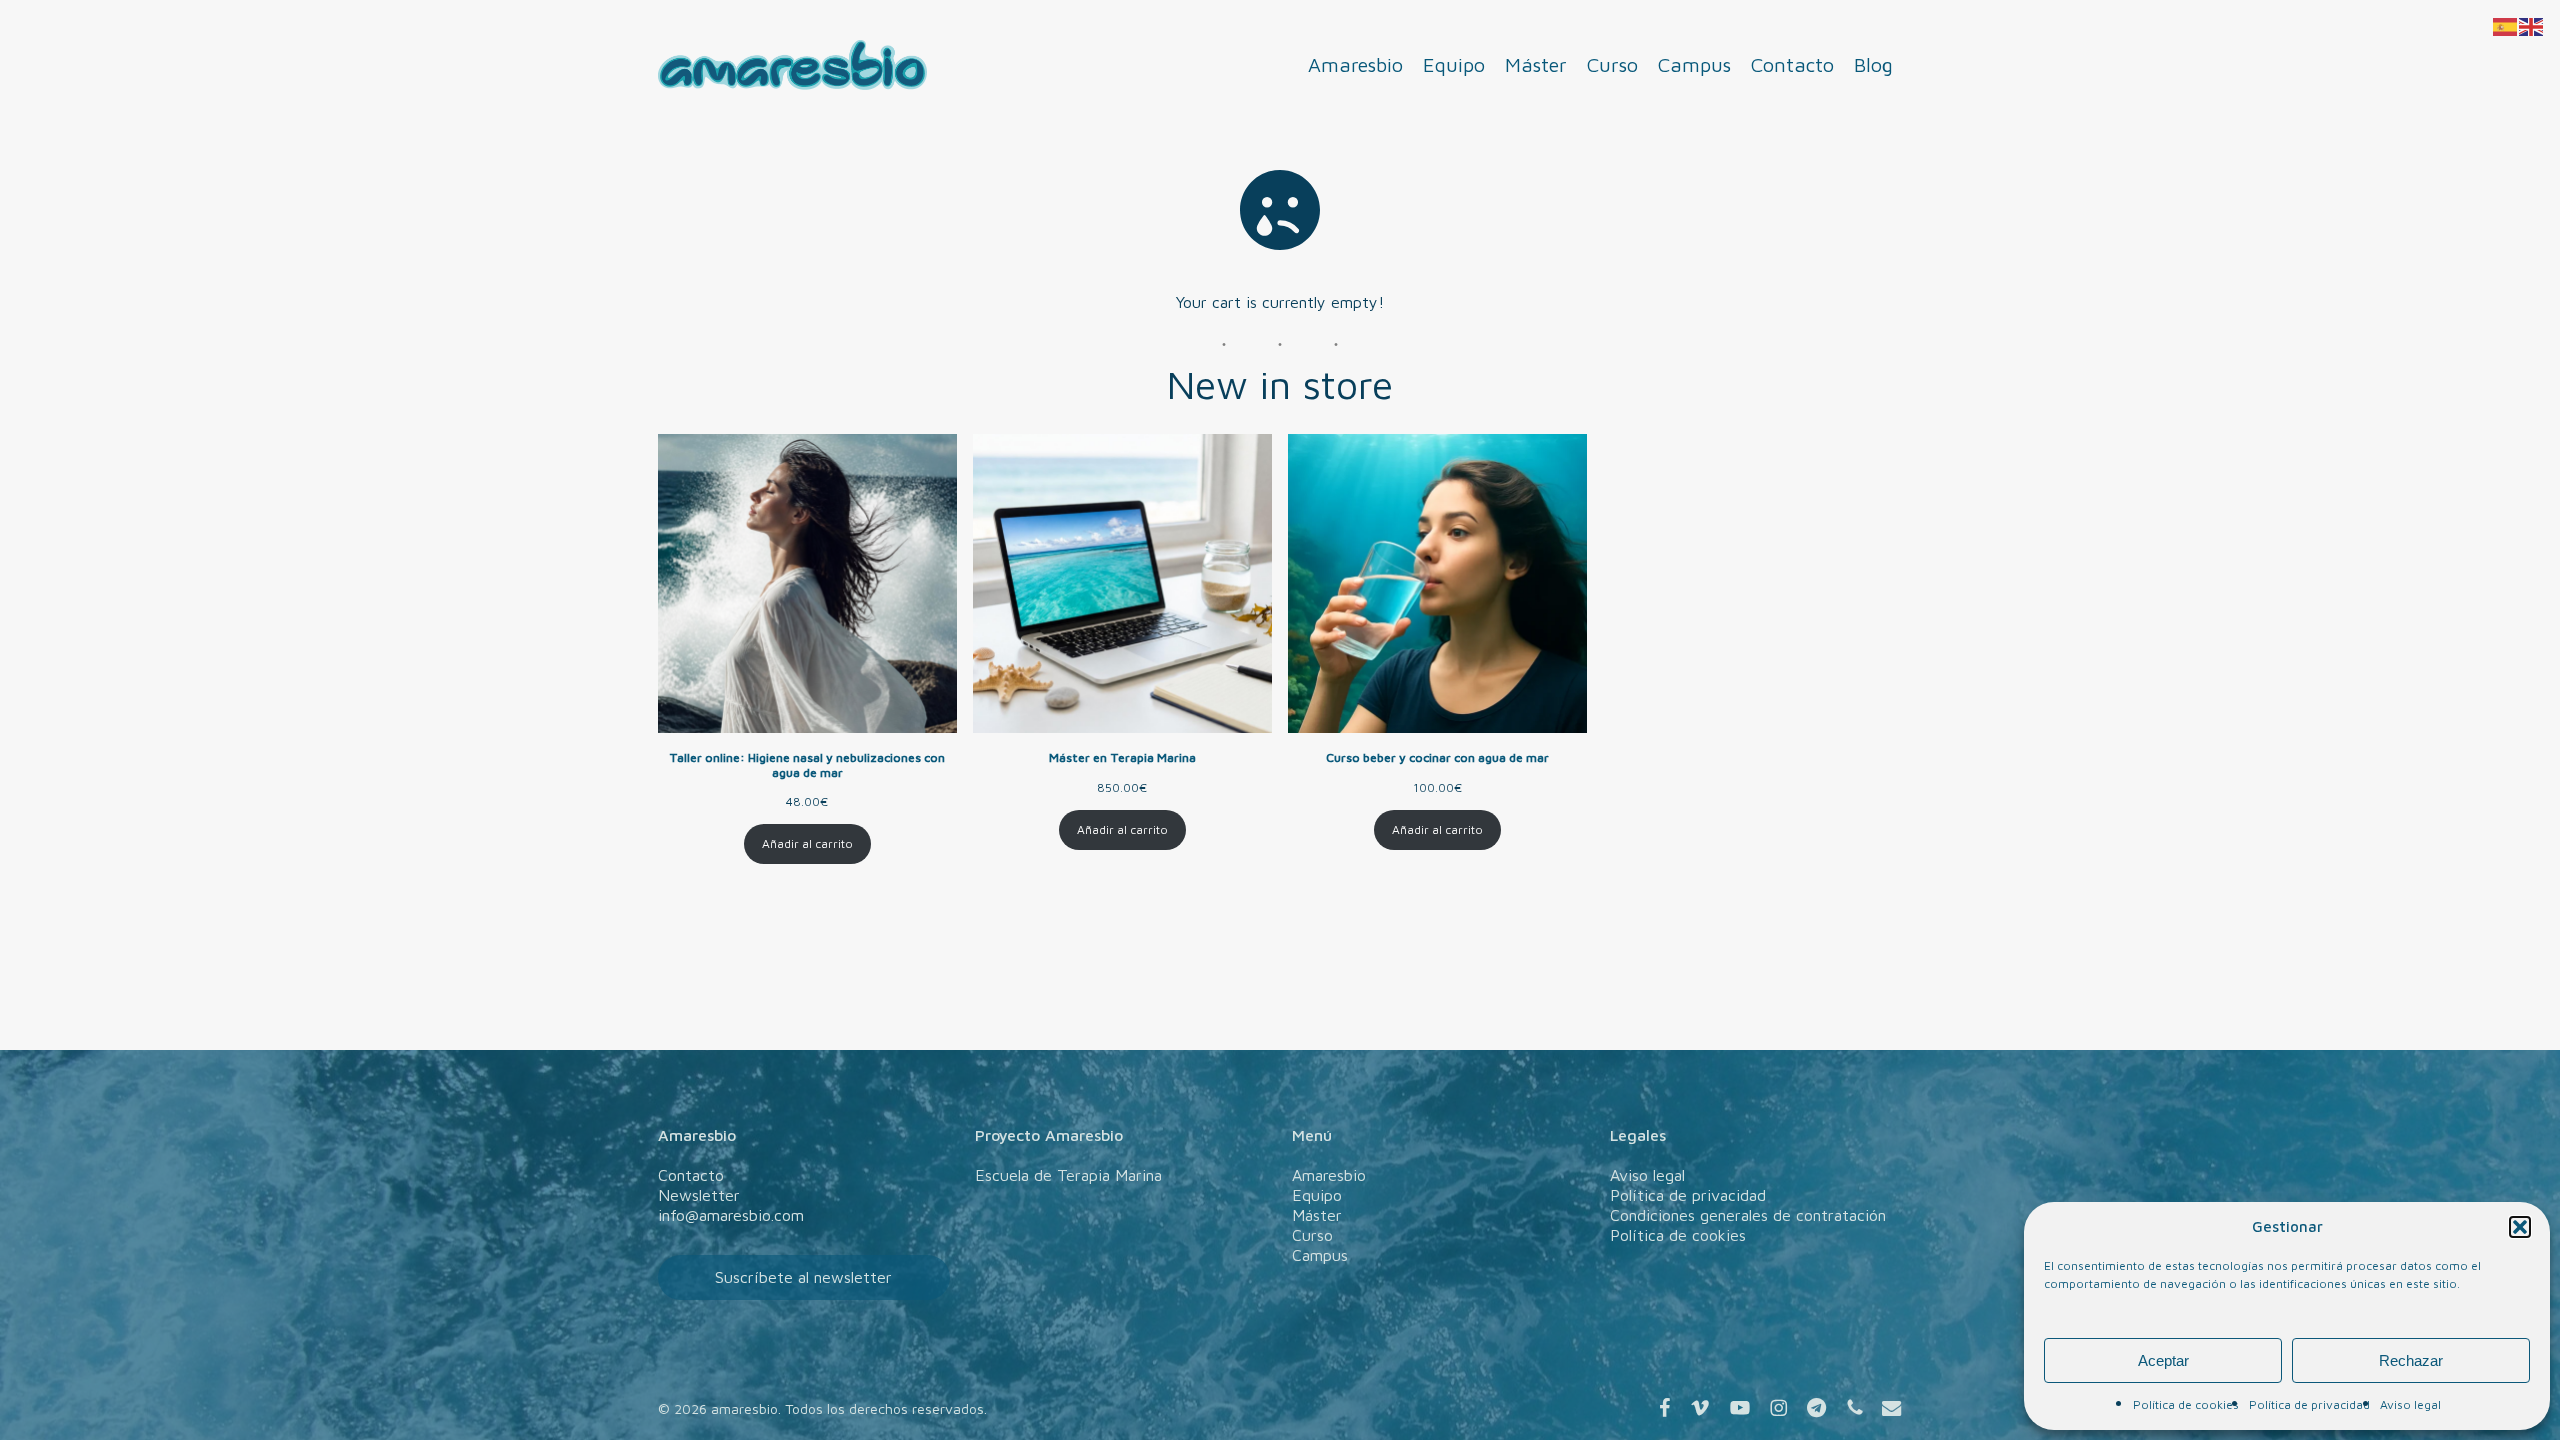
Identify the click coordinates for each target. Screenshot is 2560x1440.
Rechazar (2411, 1360)
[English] (2532, 25)
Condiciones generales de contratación (1748, 1215)
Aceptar (2163, 1360)
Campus (1320, 1255)
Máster (1317, 1215)
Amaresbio (1329, 1175)
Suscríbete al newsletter (803, 1277)
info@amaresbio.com (731, 1215)
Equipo (1317, 1195)
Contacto (691, 1175)
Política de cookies (2186, 1404)
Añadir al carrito (807, 843)
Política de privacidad (2309, 1404)
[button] (2520, 1227)
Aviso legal (2410, 1404)
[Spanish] (2506, 25)
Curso (1312, 1235)
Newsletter (699, 1195)
